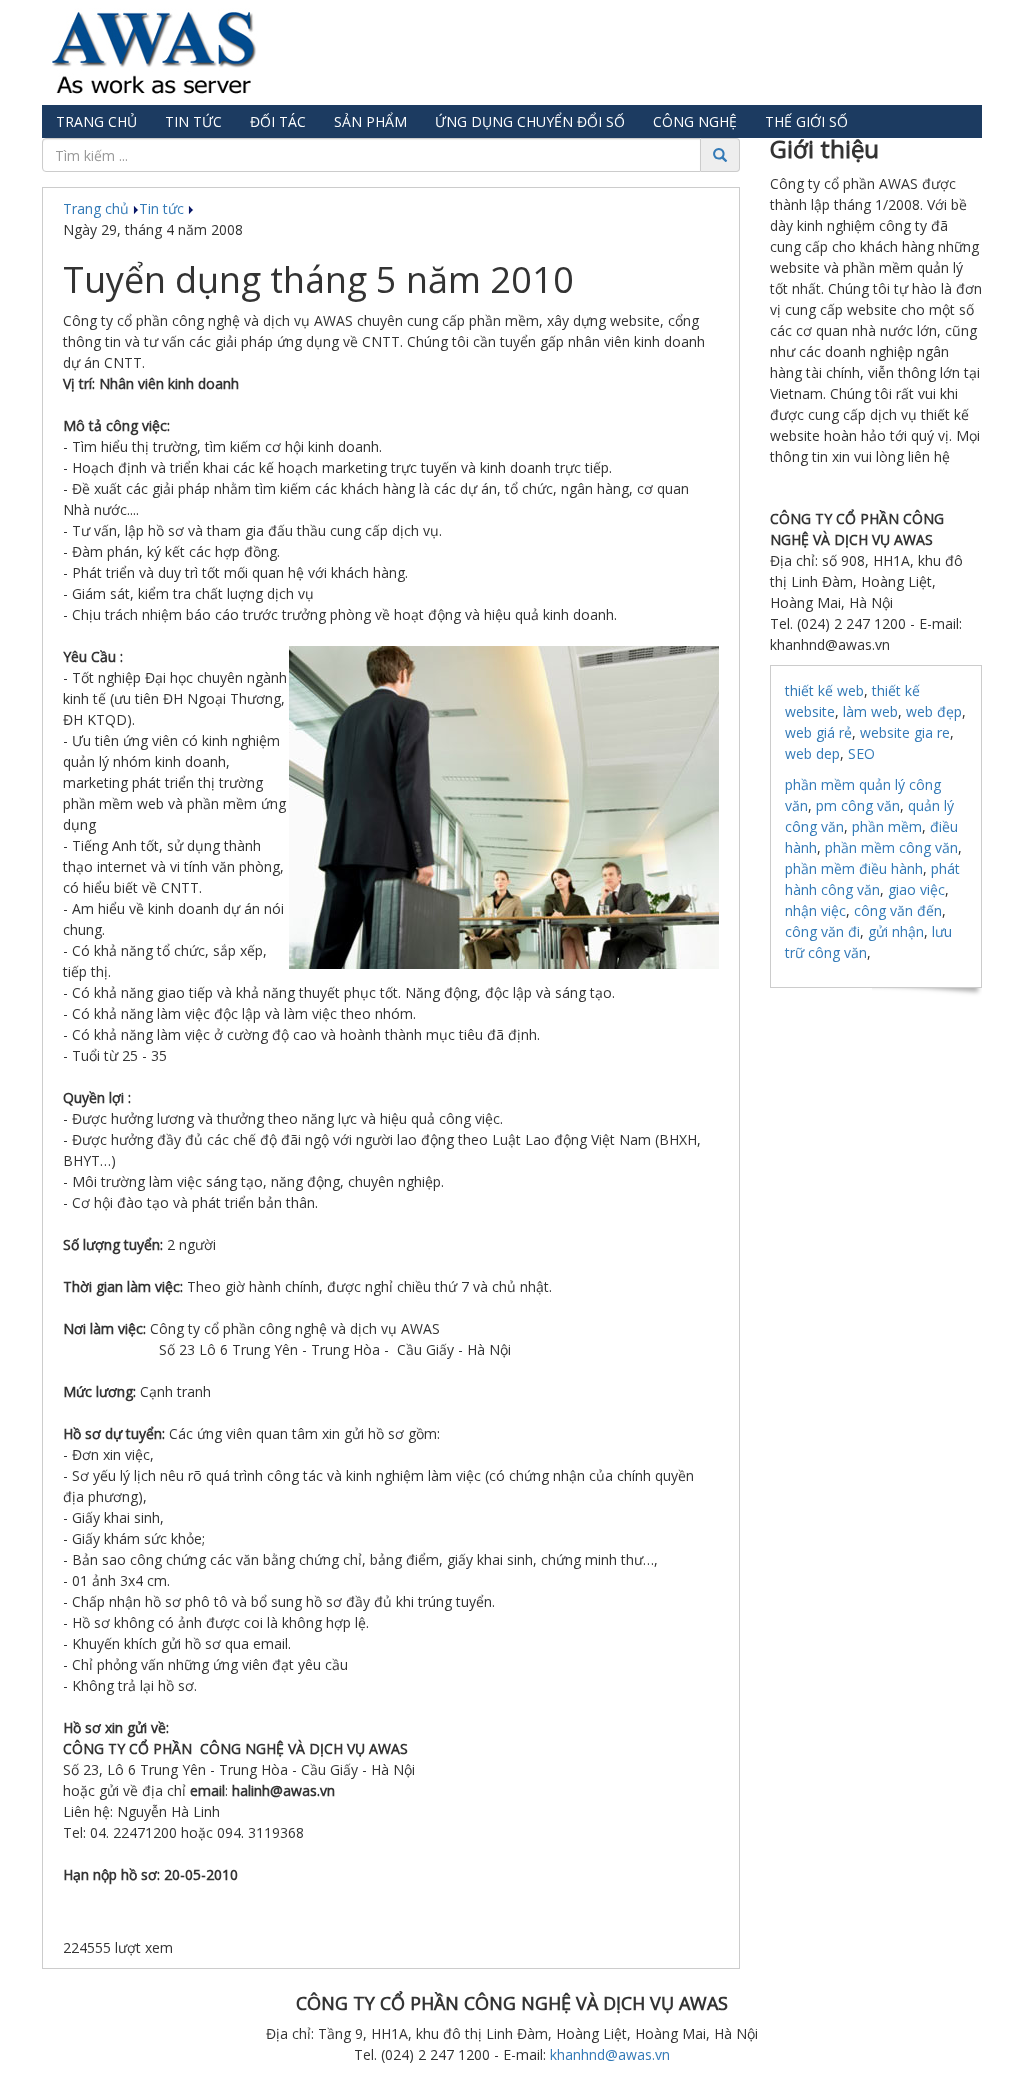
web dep (812, 753)
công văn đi (822, 931)
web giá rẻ (818, 732)
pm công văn (858, 805)
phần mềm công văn (891, 847)
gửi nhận (896, 931)
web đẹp (934, 711)
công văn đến (898, 910)
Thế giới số (806, 121)
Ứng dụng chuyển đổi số (530, 121)
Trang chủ (96, 121)
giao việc (916, 889)
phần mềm (887, 826)
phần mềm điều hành (854, 868)
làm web (870, 711)
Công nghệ (695, 121)
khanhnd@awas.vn (610, 2054)
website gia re (905, 732)
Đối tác (278, 121)
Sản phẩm (370, 121)
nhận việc (815, 910)
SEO (861, 753)
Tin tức (193, 121)
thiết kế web (824, 690)
